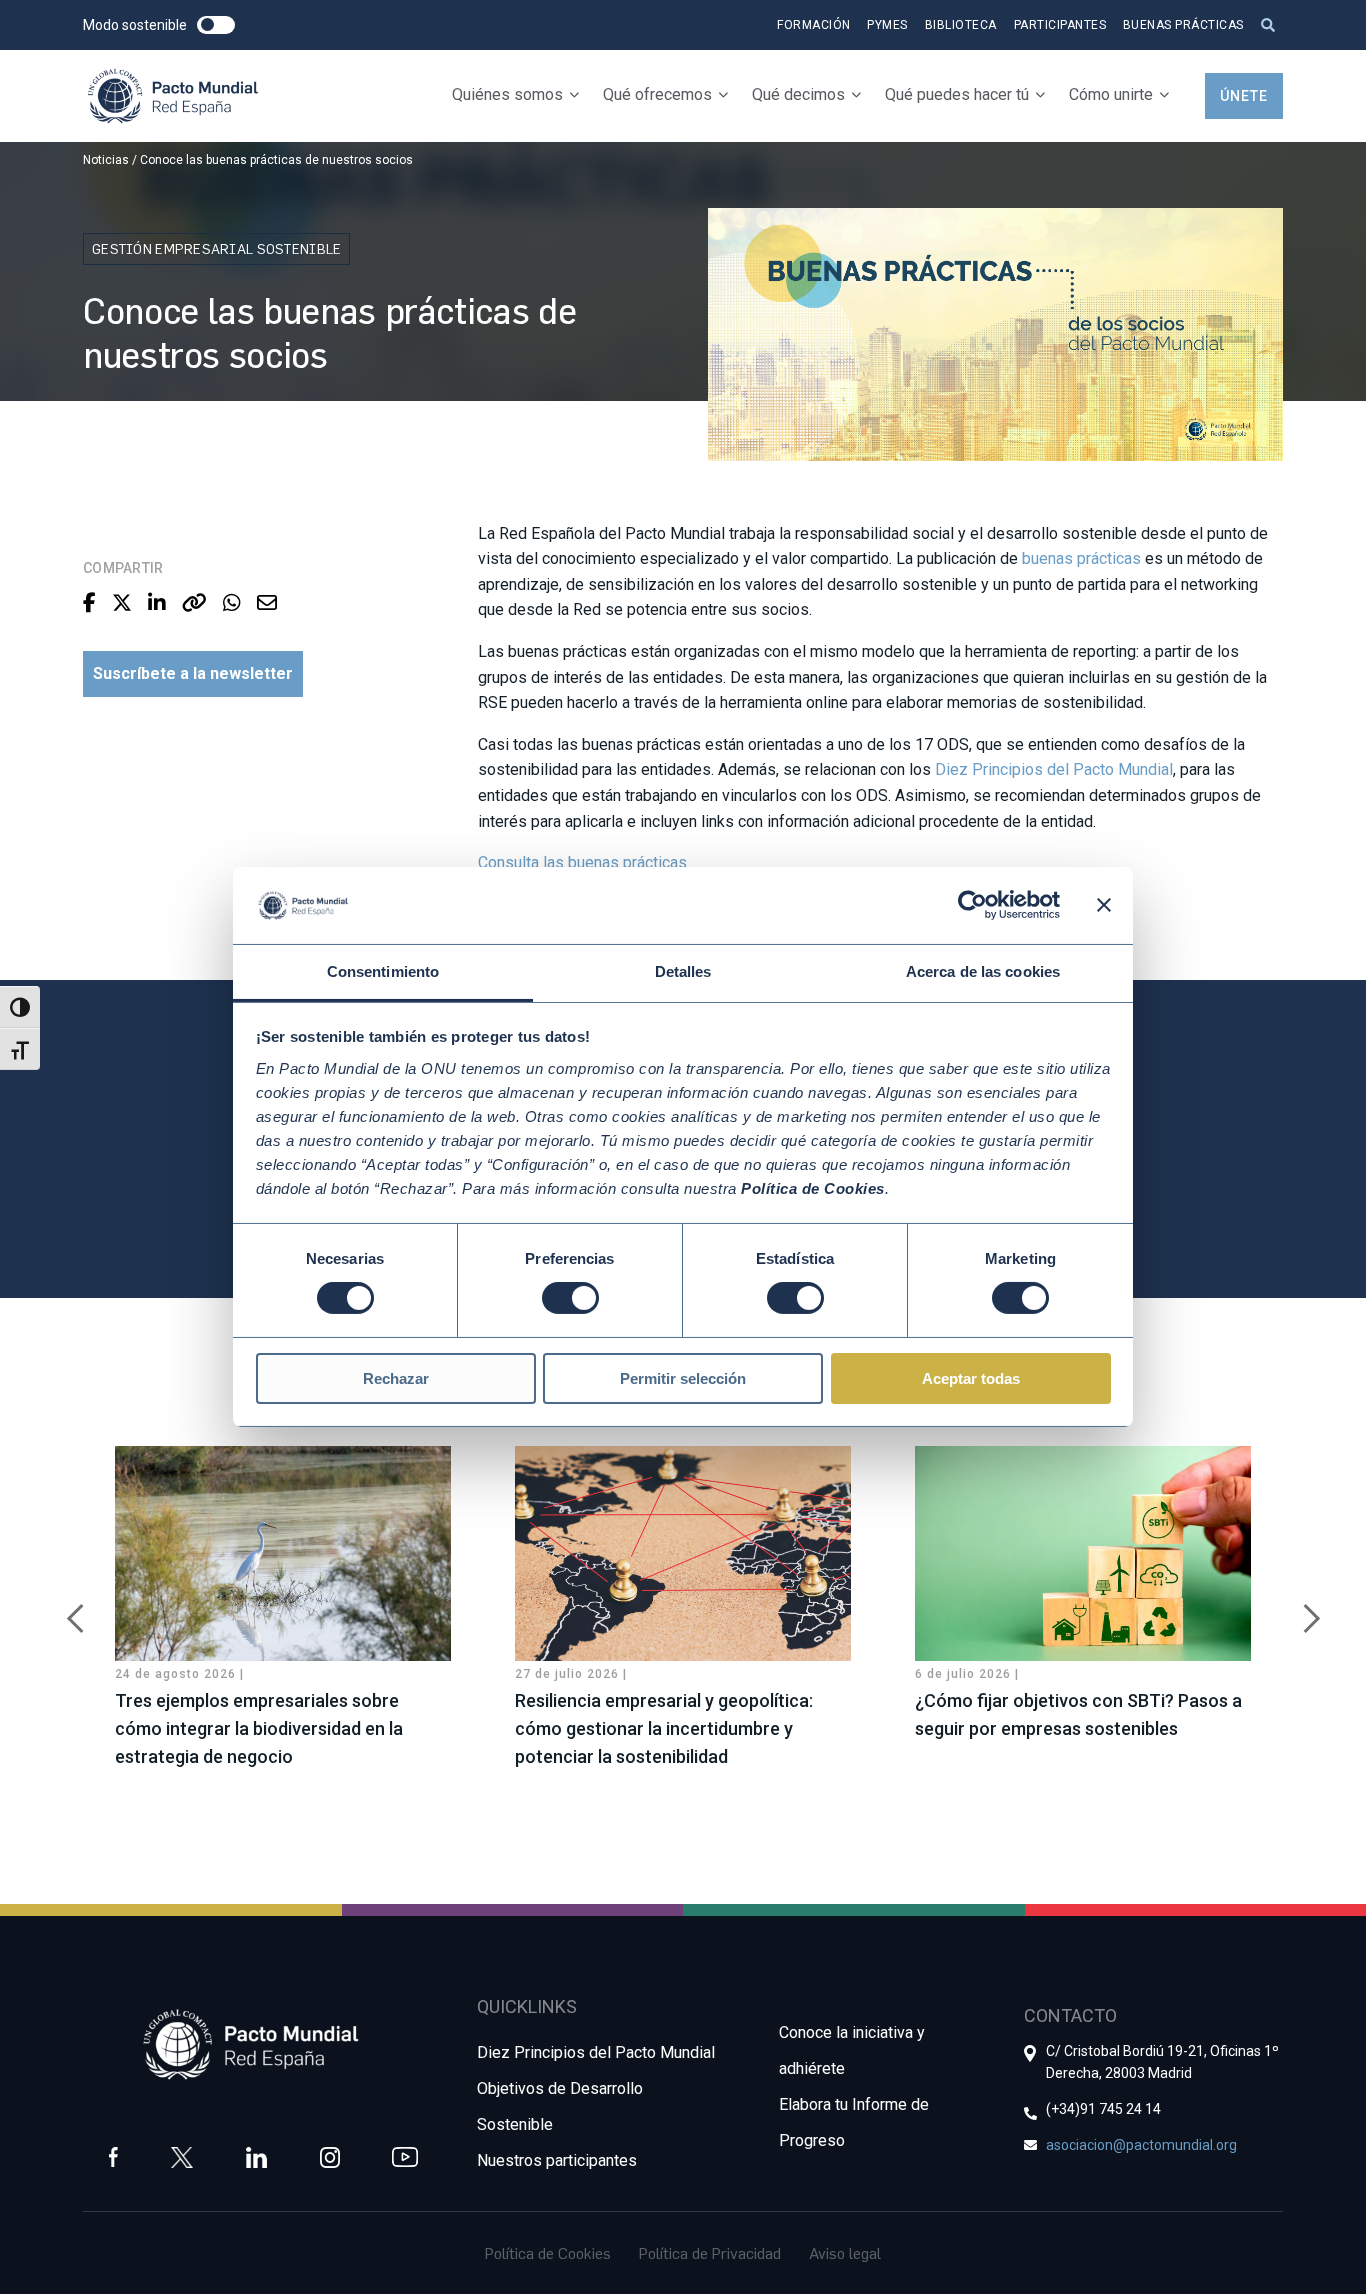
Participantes (1060, 25)
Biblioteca (961, 25)
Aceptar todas (971, 1378)
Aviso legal (845, 2253)
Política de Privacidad (710, 2253)
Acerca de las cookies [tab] (983, 971)
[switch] (570, 1298)
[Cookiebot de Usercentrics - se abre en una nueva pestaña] (972, 905)
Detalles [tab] (683, 971)
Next (1298, 1608)
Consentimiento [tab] (383, 971)
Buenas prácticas (1183, 25)
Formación (814, 25)
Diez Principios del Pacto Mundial (1054, 769)
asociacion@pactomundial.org (1141, 2145)
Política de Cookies (548, 2253)
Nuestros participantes (557, 2160)
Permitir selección (683, 1378)
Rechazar (396, 1378)
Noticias (106, 160)
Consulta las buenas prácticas (582, 862)
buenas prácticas (1081, 558)
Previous (68, 1608)
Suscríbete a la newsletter (193, 673)
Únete (1244, 96)
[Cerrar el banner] (1104, 905)
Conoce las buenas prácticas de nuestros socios (276, 160)
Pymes (887, 25)
